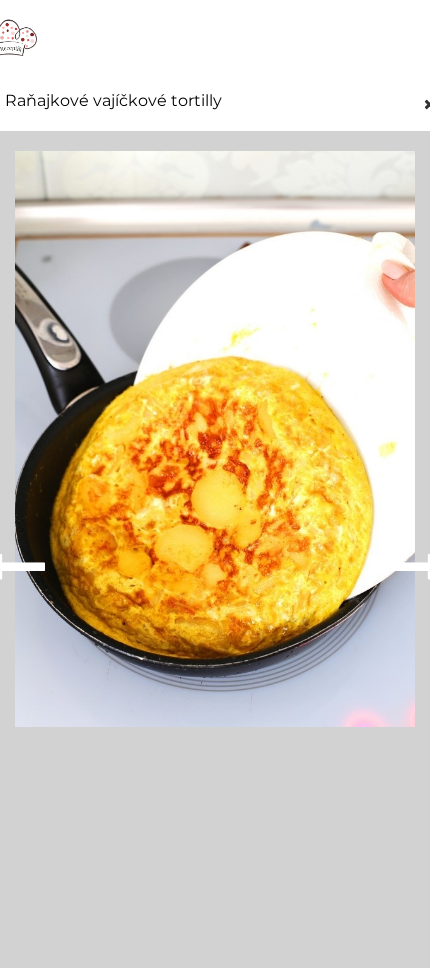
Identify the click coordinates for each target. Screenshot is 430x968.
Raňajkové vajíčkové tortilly (113, 101)
